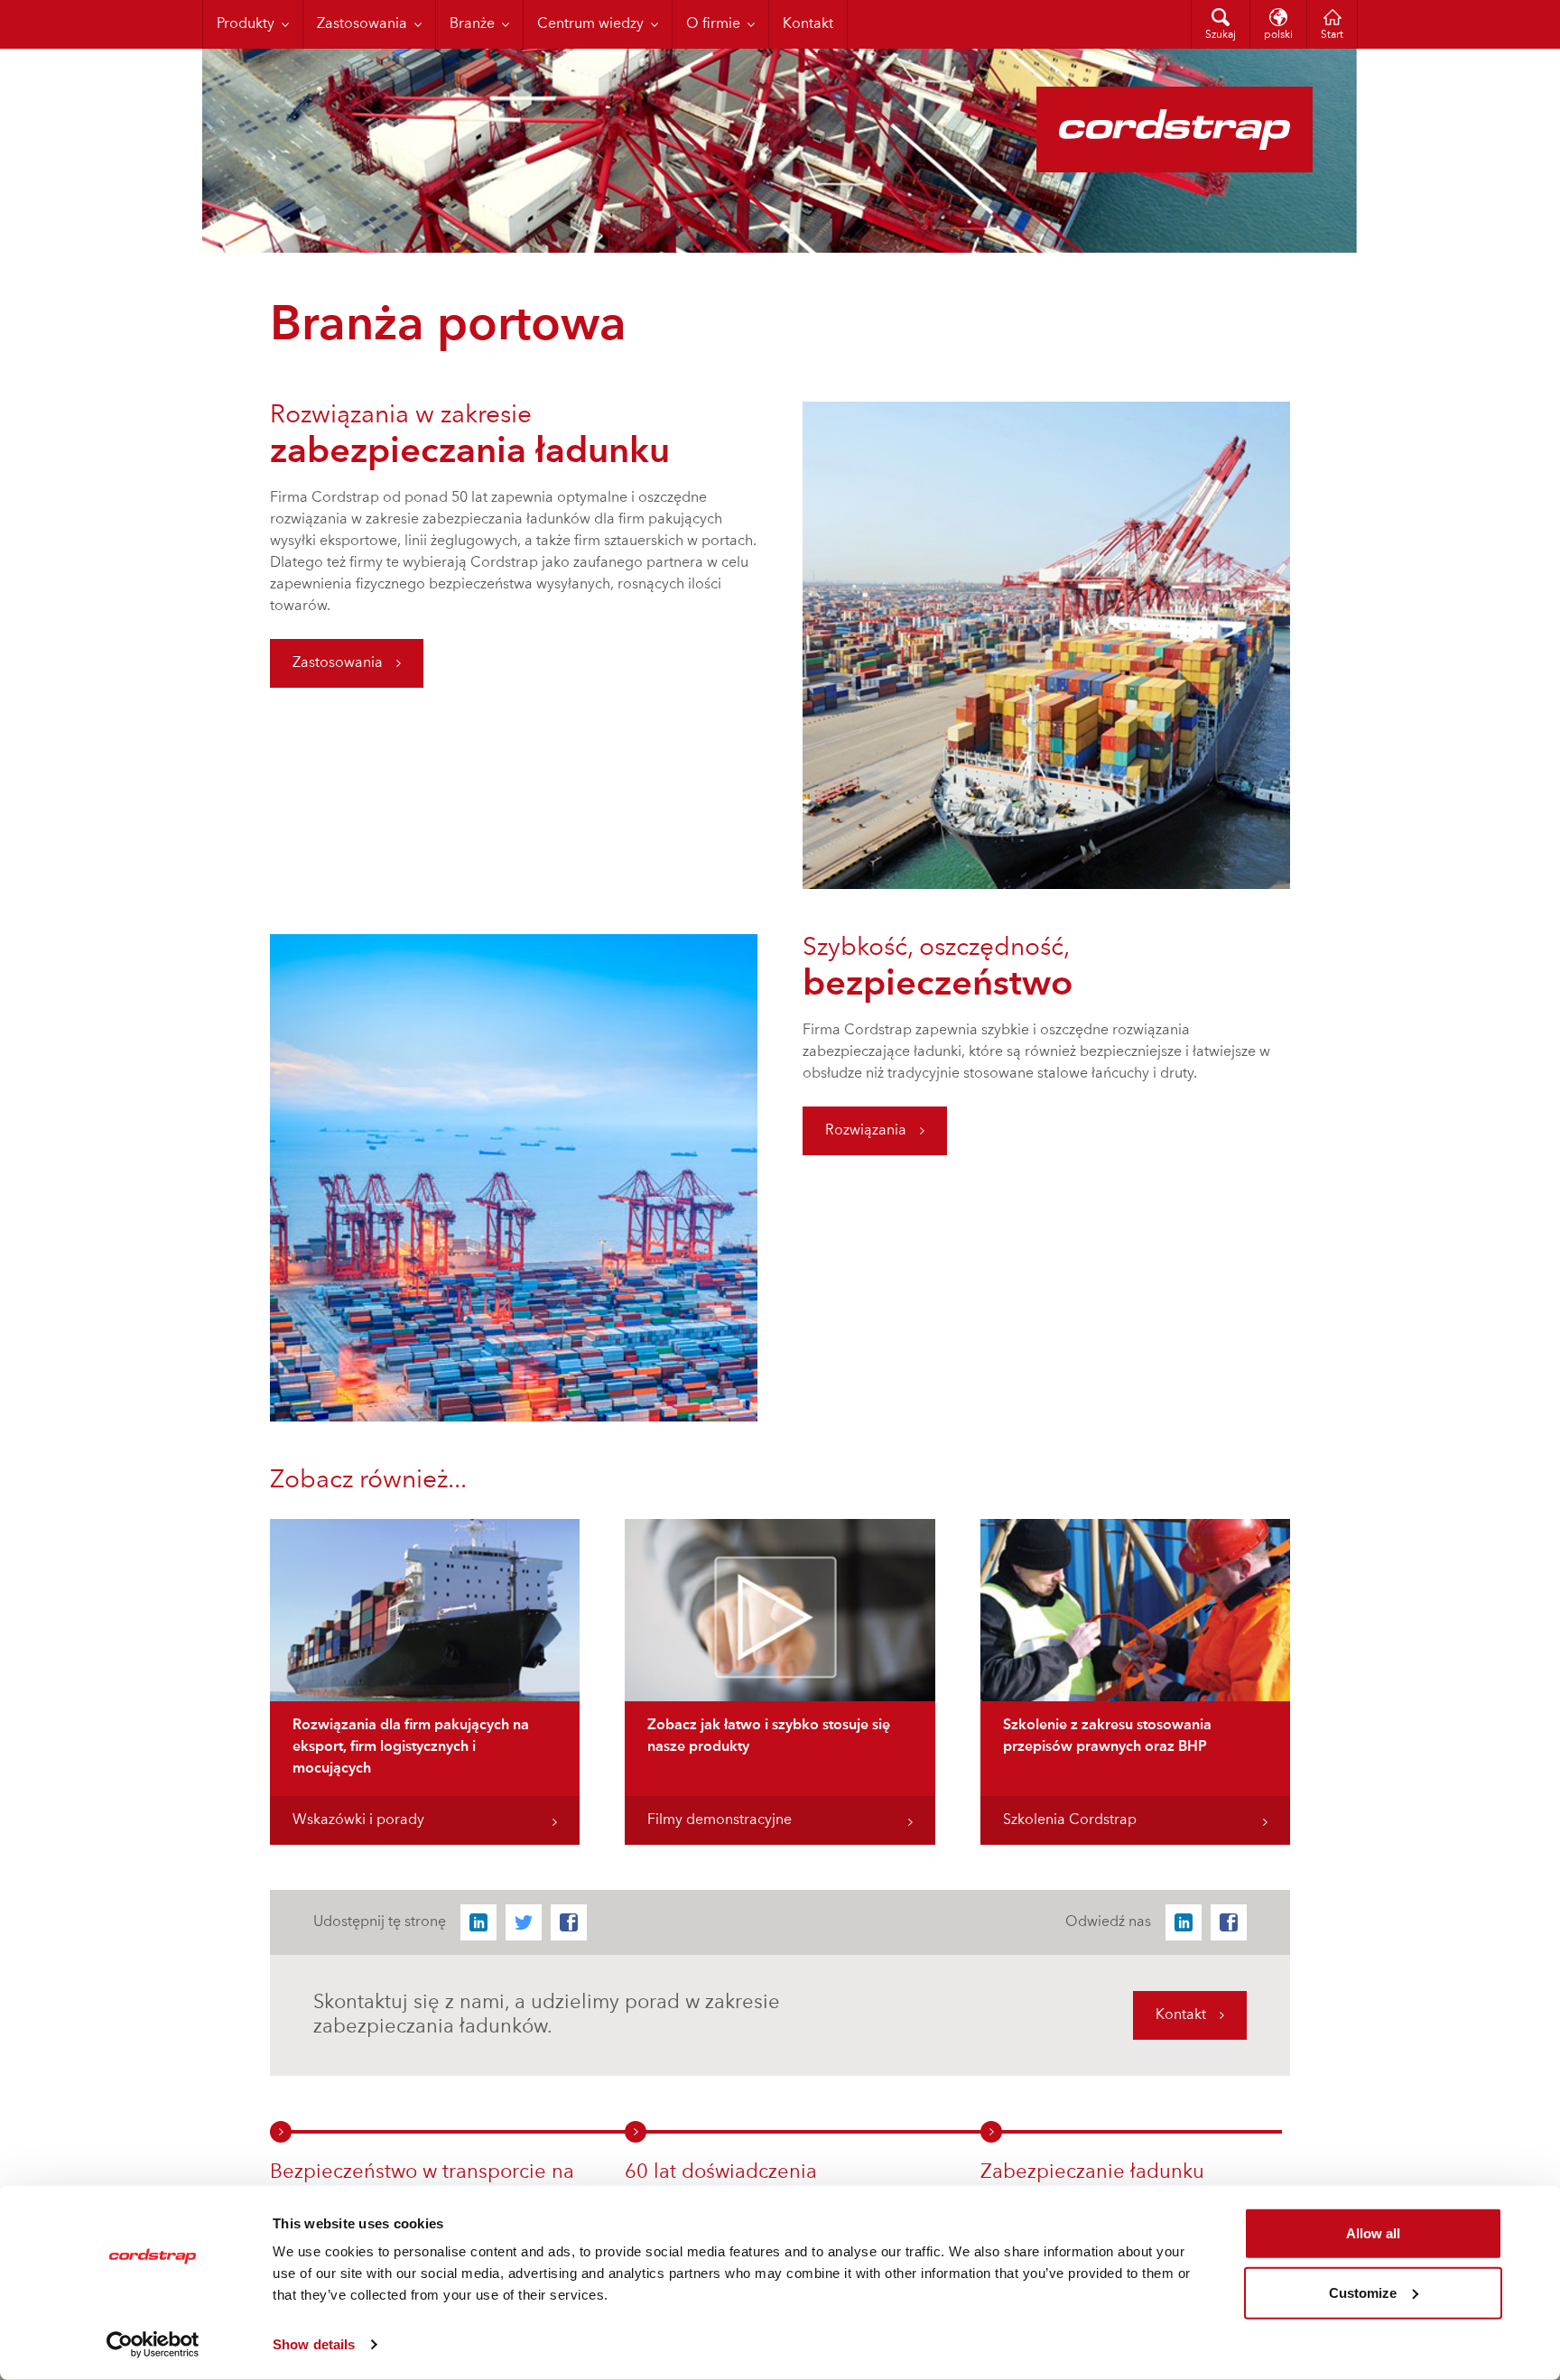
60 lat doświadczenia (721, 2172)
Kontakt (1181, 2015)
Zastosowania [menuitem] (362, 24)
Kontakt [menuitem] (808, 24)
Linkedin (478, 1922)
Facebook (569, 1922)
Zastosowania (338, 663)
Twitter (524, 1922)
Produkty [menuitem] (246, 24)
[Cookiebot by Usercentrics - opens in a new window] (153, 2345)
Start (1332, 35)
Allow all (1373, 2233)
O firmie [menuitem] (713, 24)
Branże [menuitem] (472, 24)
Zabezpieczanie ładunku (1092, 2172)
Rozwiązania (866, 1131)
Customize (1363, 2292)
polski (1278, 35)
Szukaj (1221, 35)
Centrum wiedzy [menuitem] (590, 24)
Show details (314, 2344)
